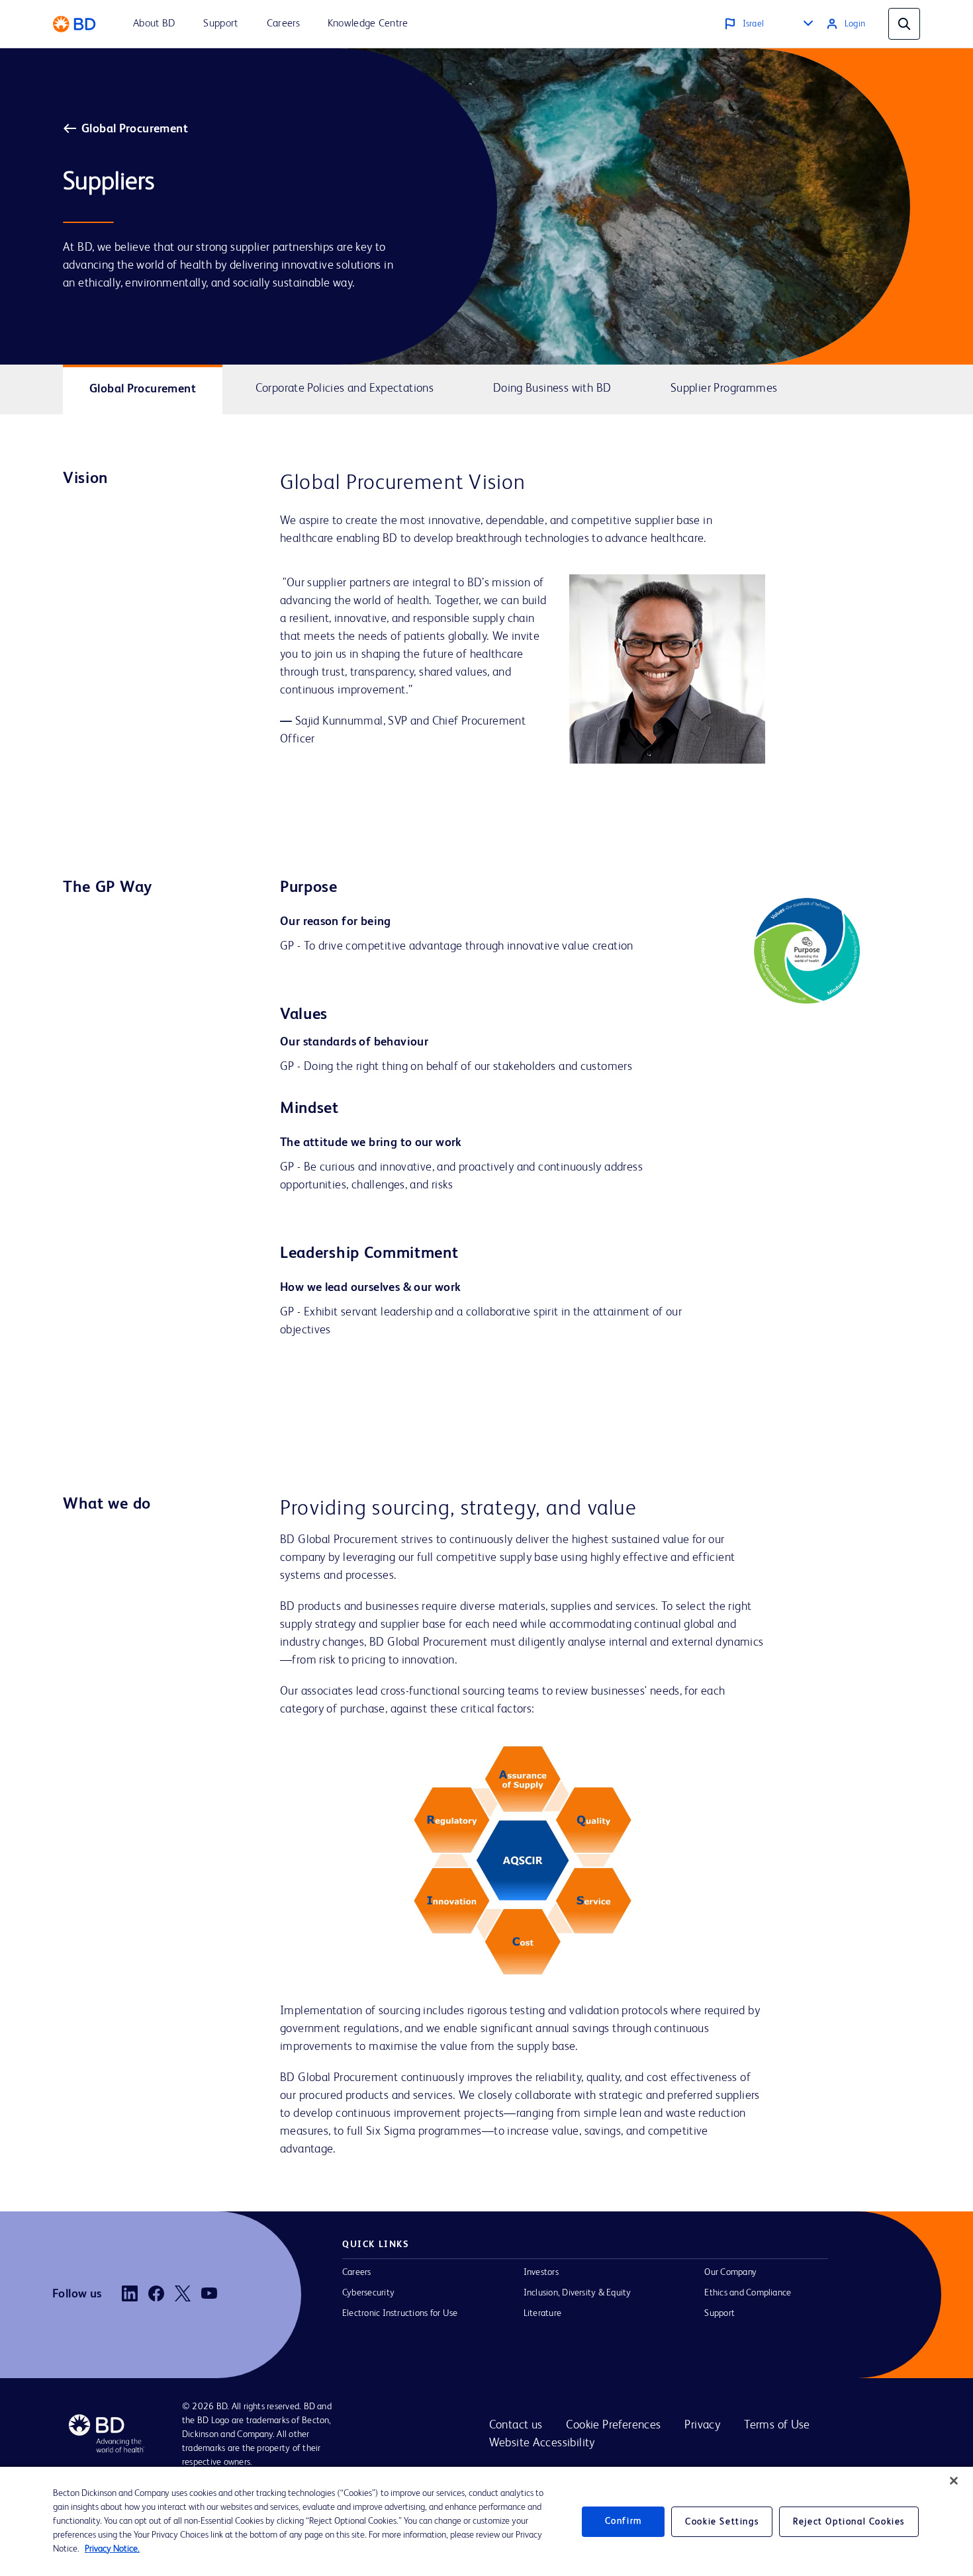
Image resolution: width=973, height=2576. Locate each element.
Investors (541, 2272)
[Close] (954, 2481)
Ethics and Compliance (748, 2293)
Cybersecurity (368, 2293)
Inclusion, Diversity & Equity (578, 2293)
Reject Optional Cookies (849, 2522)
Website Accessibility (542, 2443)
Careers (357, 2272)
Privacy (702, 2425)
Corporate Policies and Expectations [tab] (345, 388)
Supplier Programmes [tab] (724, 388)
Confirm (624, 2521)
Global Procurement (135, 129)
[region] (486, 2521)
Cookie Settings (722, 2522)
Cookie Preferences (613, 2425)
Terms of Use (777, 2425)
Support (719, 2313)
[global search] (904, 24)
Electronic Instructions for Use (400, 2313)
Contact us (516, 2425)
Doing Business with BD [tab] (552, 388)
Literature (542, 2313)
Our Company (730, 2272)
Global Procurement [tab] (143, 389)
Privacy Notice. (112, 2549)
